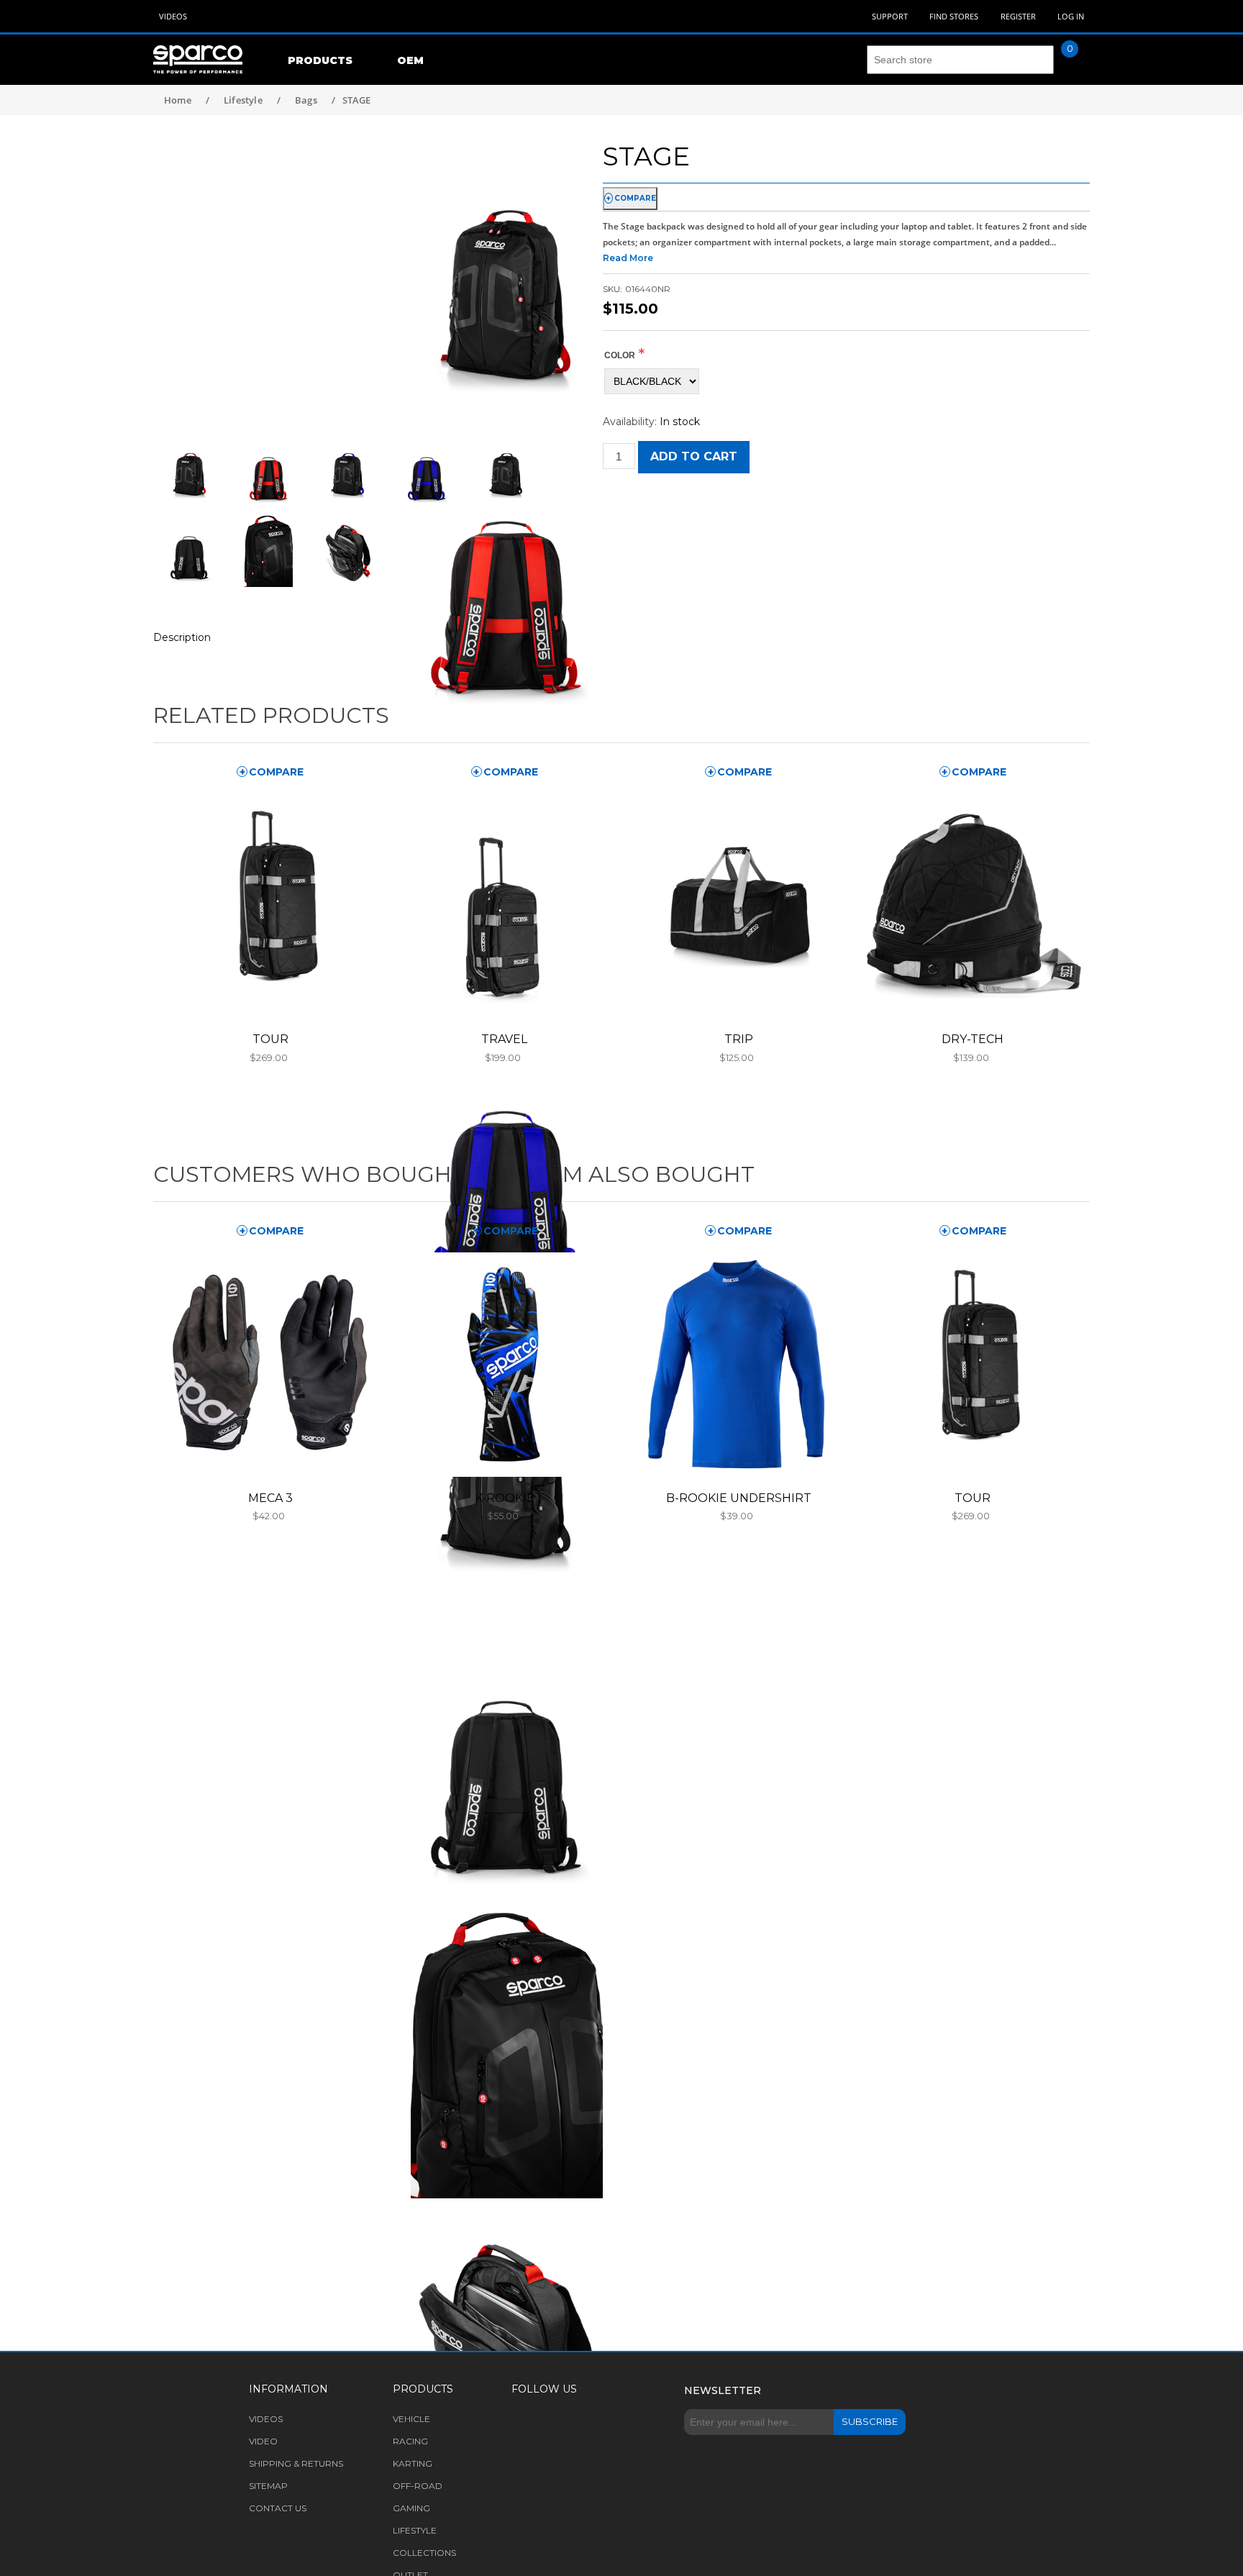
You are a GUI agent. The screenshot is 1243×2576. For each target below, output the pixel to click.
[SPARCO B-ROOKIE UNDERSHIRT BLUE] (738, 1365)
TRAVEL (504, 1039)
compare (635, 198)
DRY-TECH (973, 1039)
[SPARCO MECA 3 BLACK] (270, 1365)
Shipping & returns (296, 2463)
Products (320, 60)
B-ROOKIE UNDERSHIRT (739, 1498)
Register (1018, 16)
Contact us (278, 2508)
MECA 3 (270, 1498)
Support (890, 16)
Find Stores (954, 16)
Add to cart (694, 456)
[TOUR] (270, 906)
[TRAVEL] (504, 906)
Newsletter (723, 2390)
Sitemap (268, 2486)
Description (182, 637)
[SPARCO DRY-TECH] (973, 906)
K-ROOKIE (505, 1498)
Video (263, 2441)
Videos (173, 16)
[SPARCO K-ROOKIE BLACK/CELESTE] (504, 1365)
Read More (628, 258)
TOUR (270, 1039)
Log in (1071, 16)
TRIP (739, 1039)
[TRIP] (738, 906)
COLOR (620, 355)
